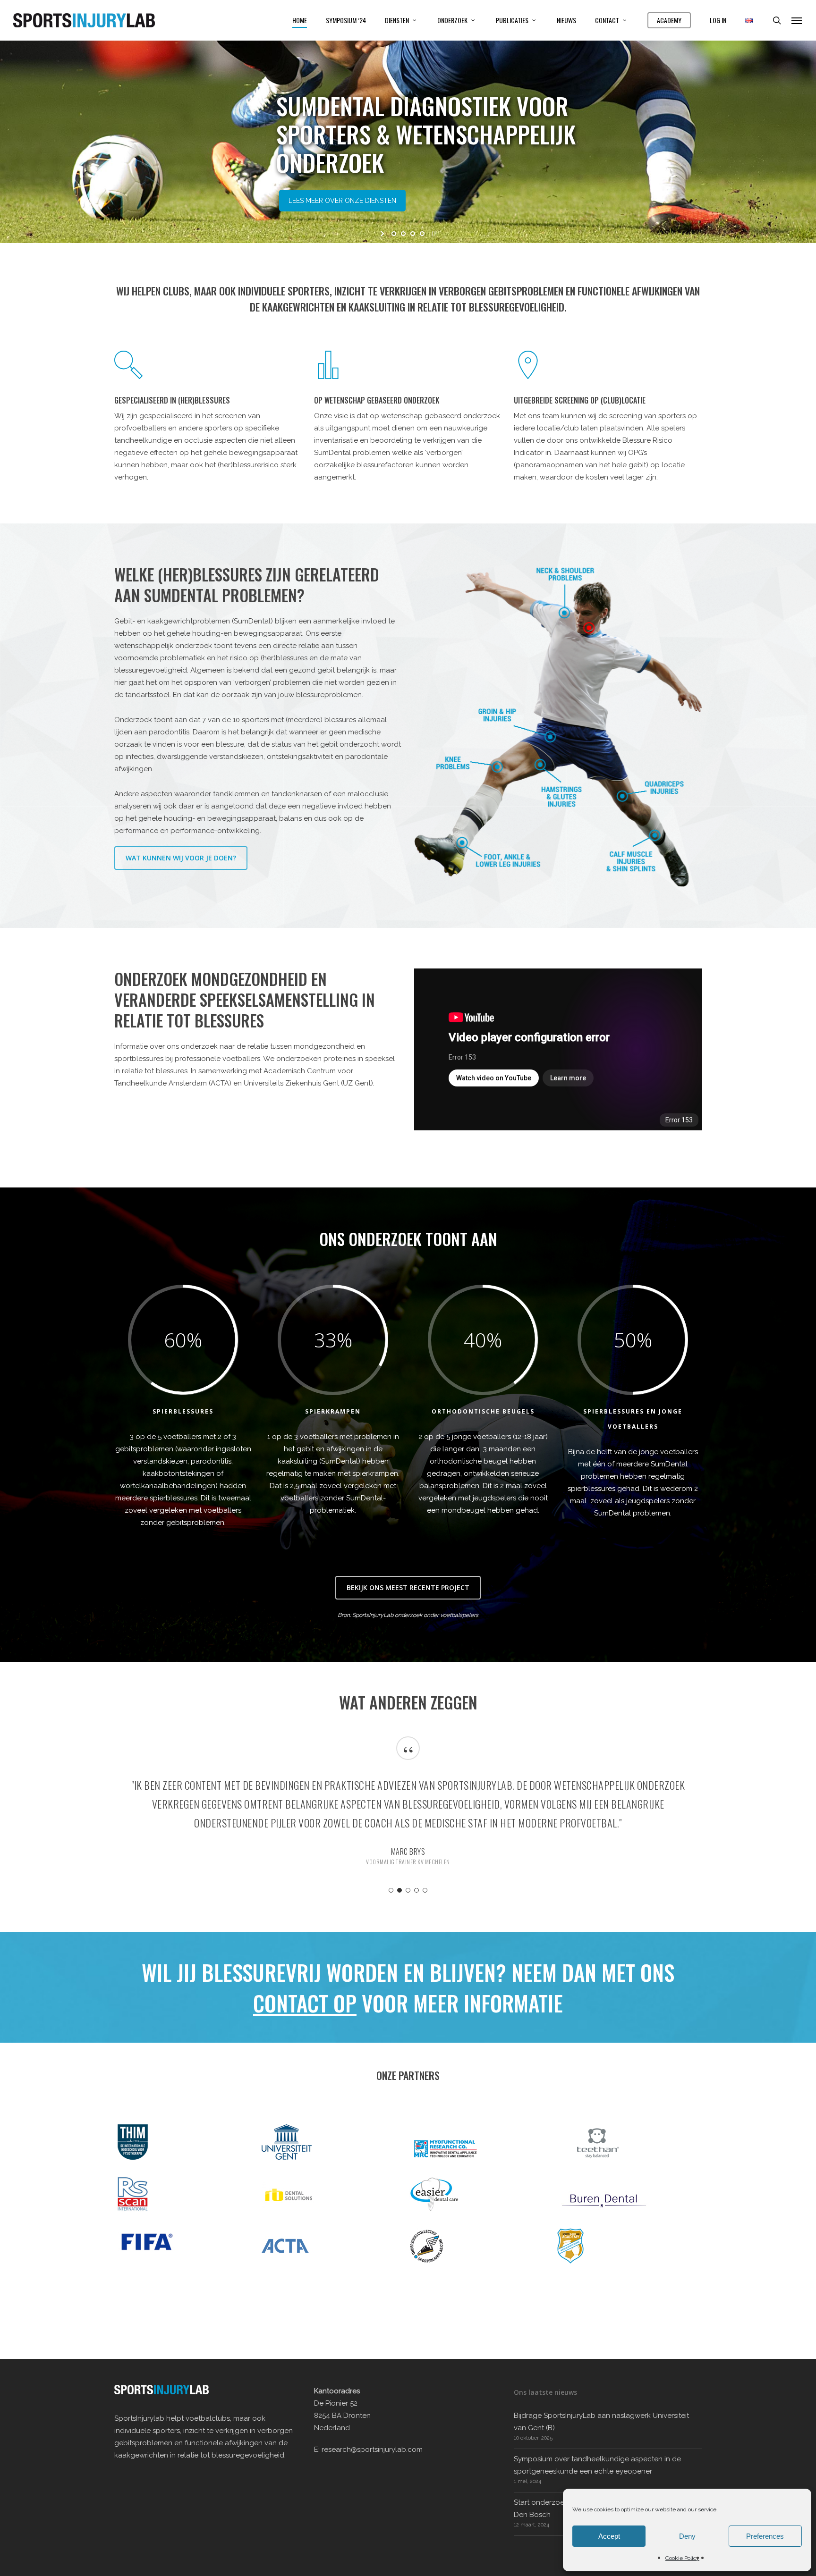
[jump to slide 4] (422, 234)
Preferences (765, 2536)
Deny (687, 2536)
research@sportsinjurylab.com (372, 2450)
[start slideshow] (383, 234)
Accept (609, 2536)
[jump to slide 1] (394, 234)
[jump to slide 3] (413, 234)
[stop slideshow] (433, 234)
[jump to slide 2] (403, 234)
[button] (797, 20)
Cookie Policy (682, 2558)
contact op (305, 2003)
